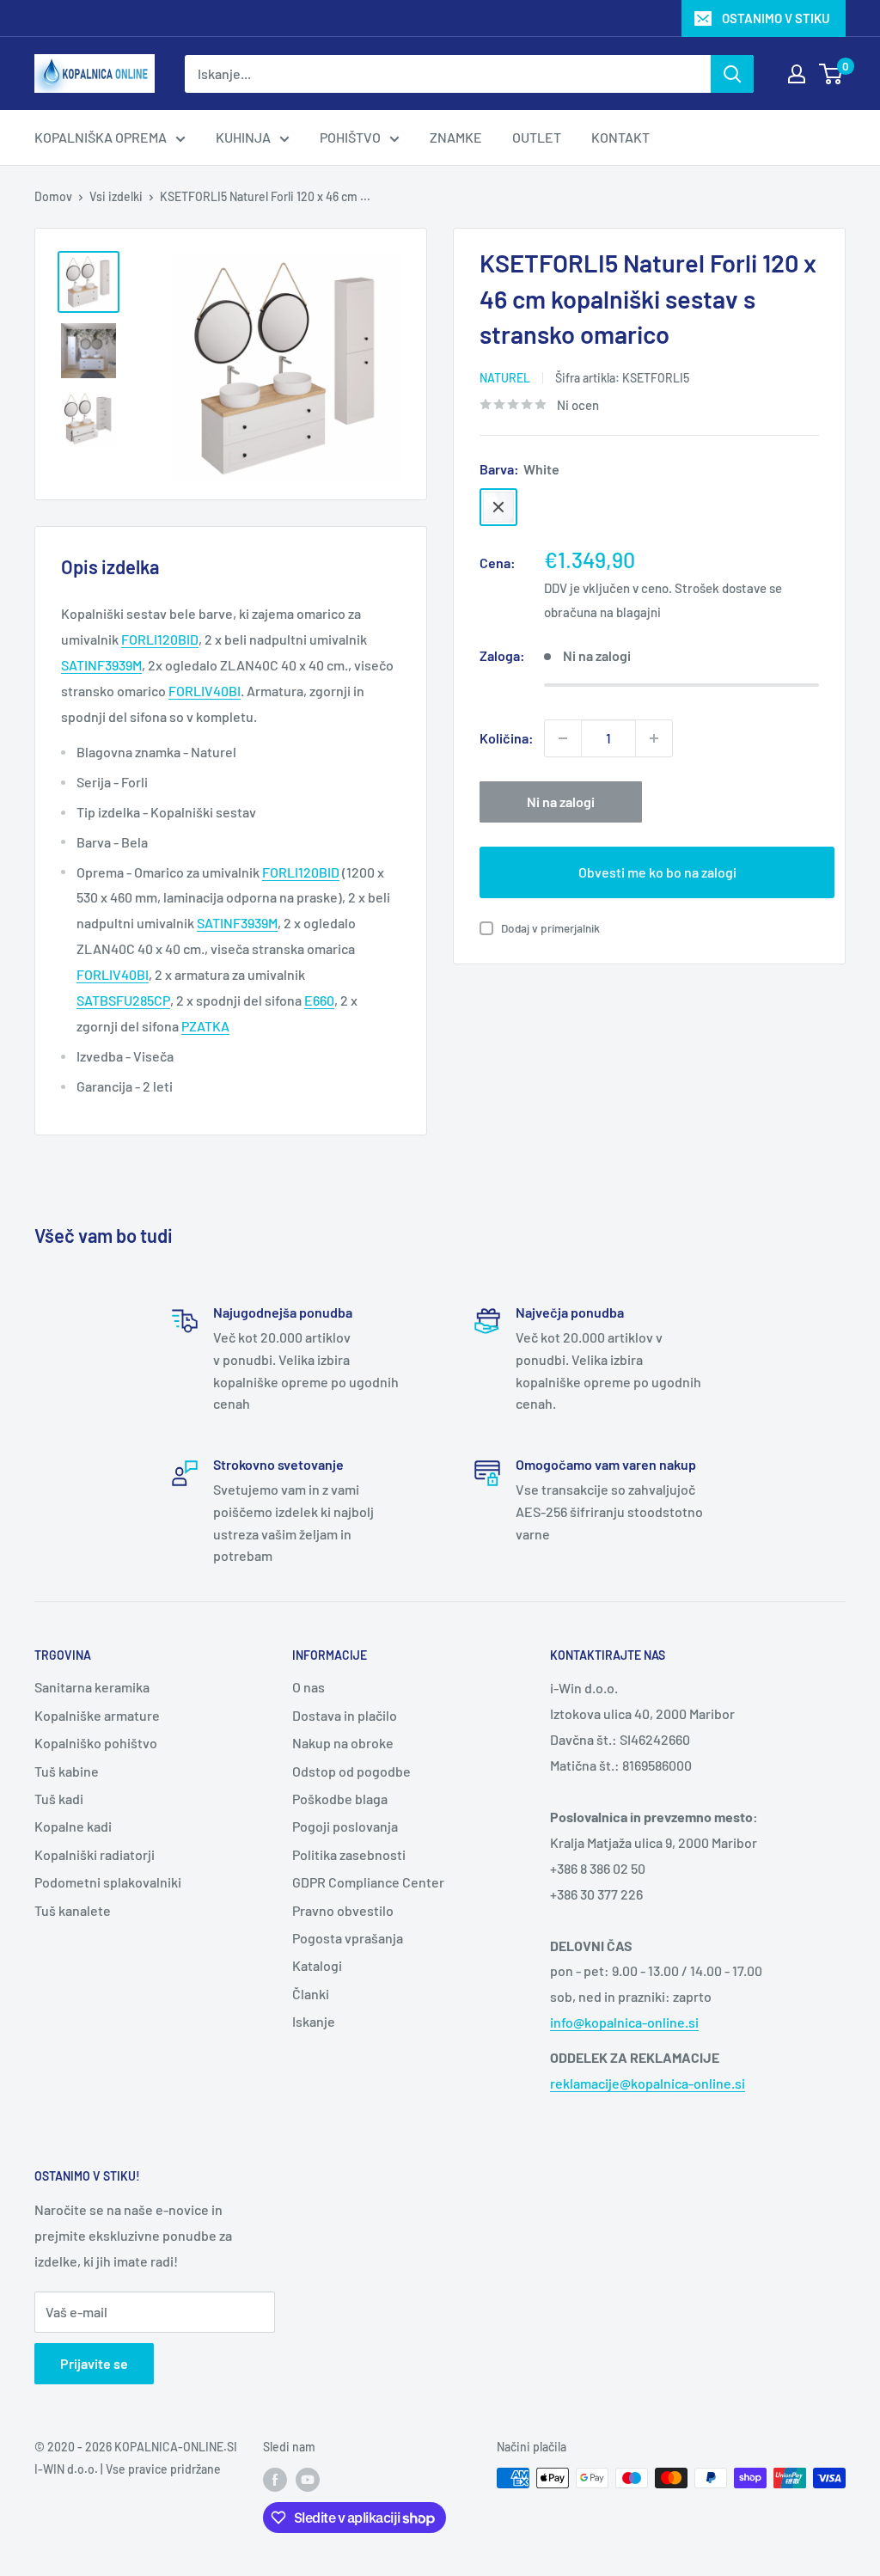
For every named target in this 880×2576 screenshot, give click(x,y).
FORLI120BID (301, 872)
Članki (311, 1994)
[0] (831, 74)
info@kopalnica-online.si (624, 2022)
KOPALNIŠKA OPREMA (101, 137)
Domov (53, 196)
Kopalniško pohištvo (96, 1743)
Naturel (505, 378)
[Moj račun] (797, 74)
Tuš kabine (67, 1771)
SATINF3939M (237, 923)
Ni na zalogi (561, 802)
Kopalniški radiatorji (95, 1854)
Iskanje (314, 2021)
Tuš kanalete (73, 1910)
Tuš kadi (59, 1799)
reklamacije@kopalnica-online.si (648, 2083)
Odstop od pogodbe (351, 1771)
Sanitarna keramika (92, 1687)
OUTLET (537, 137)
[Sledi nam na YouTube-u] (308, 2480)
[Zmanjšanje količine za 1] (563, 738)
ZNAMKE (456, 137)
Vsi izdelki (116, 196)
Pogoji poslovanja (345, 1826)
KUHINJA (243, 137)
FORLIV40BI (113, 974)
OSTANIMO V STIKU (776, 18)
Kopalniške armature (97, 1715)
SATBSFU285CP (123, 1000)
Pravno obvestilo (343, 1910)
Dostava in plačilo (345, 1715)
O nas (309, 1687)
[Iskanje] (732, 74)
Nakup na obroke (343, 1743)
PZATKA (205, 1026)
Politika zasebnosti (349, 1854)
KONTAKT (620, 137)
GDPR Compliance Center (368, 1882)
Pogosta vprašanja (348, 1938)
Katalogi (317, 1965)
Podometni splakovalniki (108, 1882)
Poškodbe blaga (340, 1799)
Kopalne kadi (73, 1826)
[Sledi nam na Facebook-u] (275, 2480)
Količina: (507, 738)
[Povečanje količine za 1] (654, 738)
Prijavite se (94, 2363)
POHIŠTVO (350, 137)
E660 (319, 1000)
